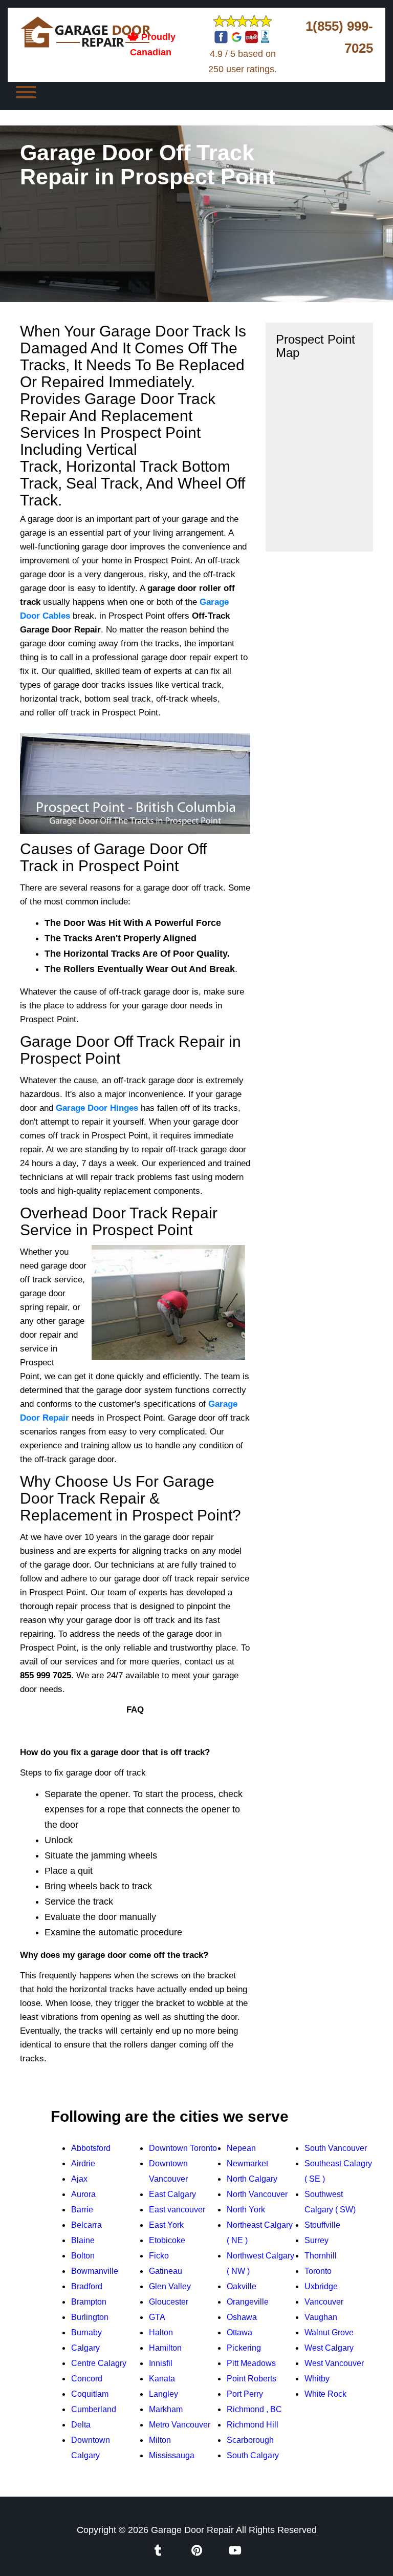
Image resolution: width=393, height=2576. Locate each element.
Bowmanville (95, 2271)
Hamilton (165, 2348)
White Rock (325, 2394)
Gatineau (166, 2271)
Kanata (162, 2379)
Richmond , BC (254, 2409)
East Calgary (172, 2194)
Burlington (90, 2317)
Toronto (318, 2271)
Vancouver (324, 2302)
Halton (161, 2332)
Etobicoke (167, 2240)
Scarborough (250, 2440)
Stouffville (322, 2225)
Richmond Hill (253, 2425)
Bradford (87, 2286)
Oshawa (242, 2317)
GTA (157, 2317)
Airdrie (83, 2163)
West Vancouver (334, 2363)
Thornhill (321, 2256)
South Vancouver (336, 2148)
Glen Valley (170, 2286)
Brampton (89, 2302)
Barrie (82, 2210)
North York (246, 2210)
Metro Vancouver (180, 2425)
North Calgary (252, 2179)
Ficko (159, 2256)
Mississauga (172, 2455)
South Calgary (253, 2455)
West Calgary (329, 2348)
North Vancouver (257, 2194)
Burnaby (86, 2332)
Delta (81, 2425)
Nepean (241, 2148)
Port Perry (245, 2394)
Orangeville (248, 2302)
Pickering (244, 2348)
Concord (87, 2379)
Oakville (242, 2286)
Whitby (317, 2379)
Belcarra (86, 2225)
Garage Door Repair (192, 2530)
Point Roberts (252, 2379)
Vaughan (321, 2317)
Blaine (83, 2240)
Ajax (79, 2179)
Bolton (83, 2256)
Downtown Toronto (183, 2148)
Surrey (316, 2240)
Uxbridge (321, 2286)
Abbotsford (91, 2148)
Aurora (83, 2194)
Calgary (85, 2348)
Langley (163, 2394)
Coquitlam (90, 2394)
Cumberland (94, 2409)
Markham (166, 2409)
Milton (160, 2440)
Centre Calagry (99, 2363)
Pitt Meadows (251, 2363)
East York (166, 2225)
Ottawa (239, 2332)
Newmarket (247, 2163)
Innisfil (161, 2363)
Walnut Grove (329, 2332)
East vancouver (177, 2210)
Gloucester (169, 2302)
